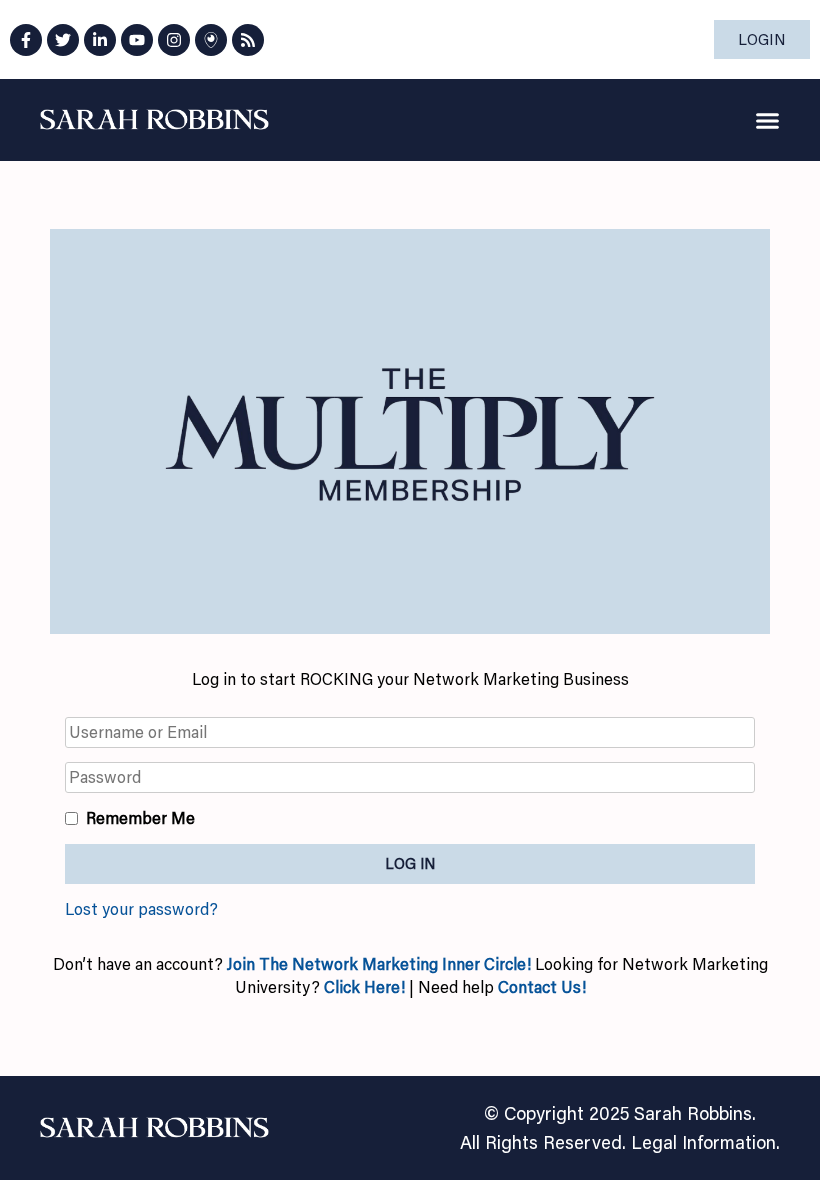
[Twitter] (63, 40)
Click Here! (364, 987)
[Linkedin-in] (100, 40)
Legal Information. (705, 1142)
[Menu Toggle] (767, 120)
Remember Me (140, 818)
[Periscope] (211, 40)
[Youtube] (137, 40)
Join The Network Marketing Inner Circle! (381, 964)
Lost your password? (141, 909)
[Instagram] (174, 40)
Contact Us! (542, 987)
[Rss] (248, 40)
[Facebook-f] (26, 40)
